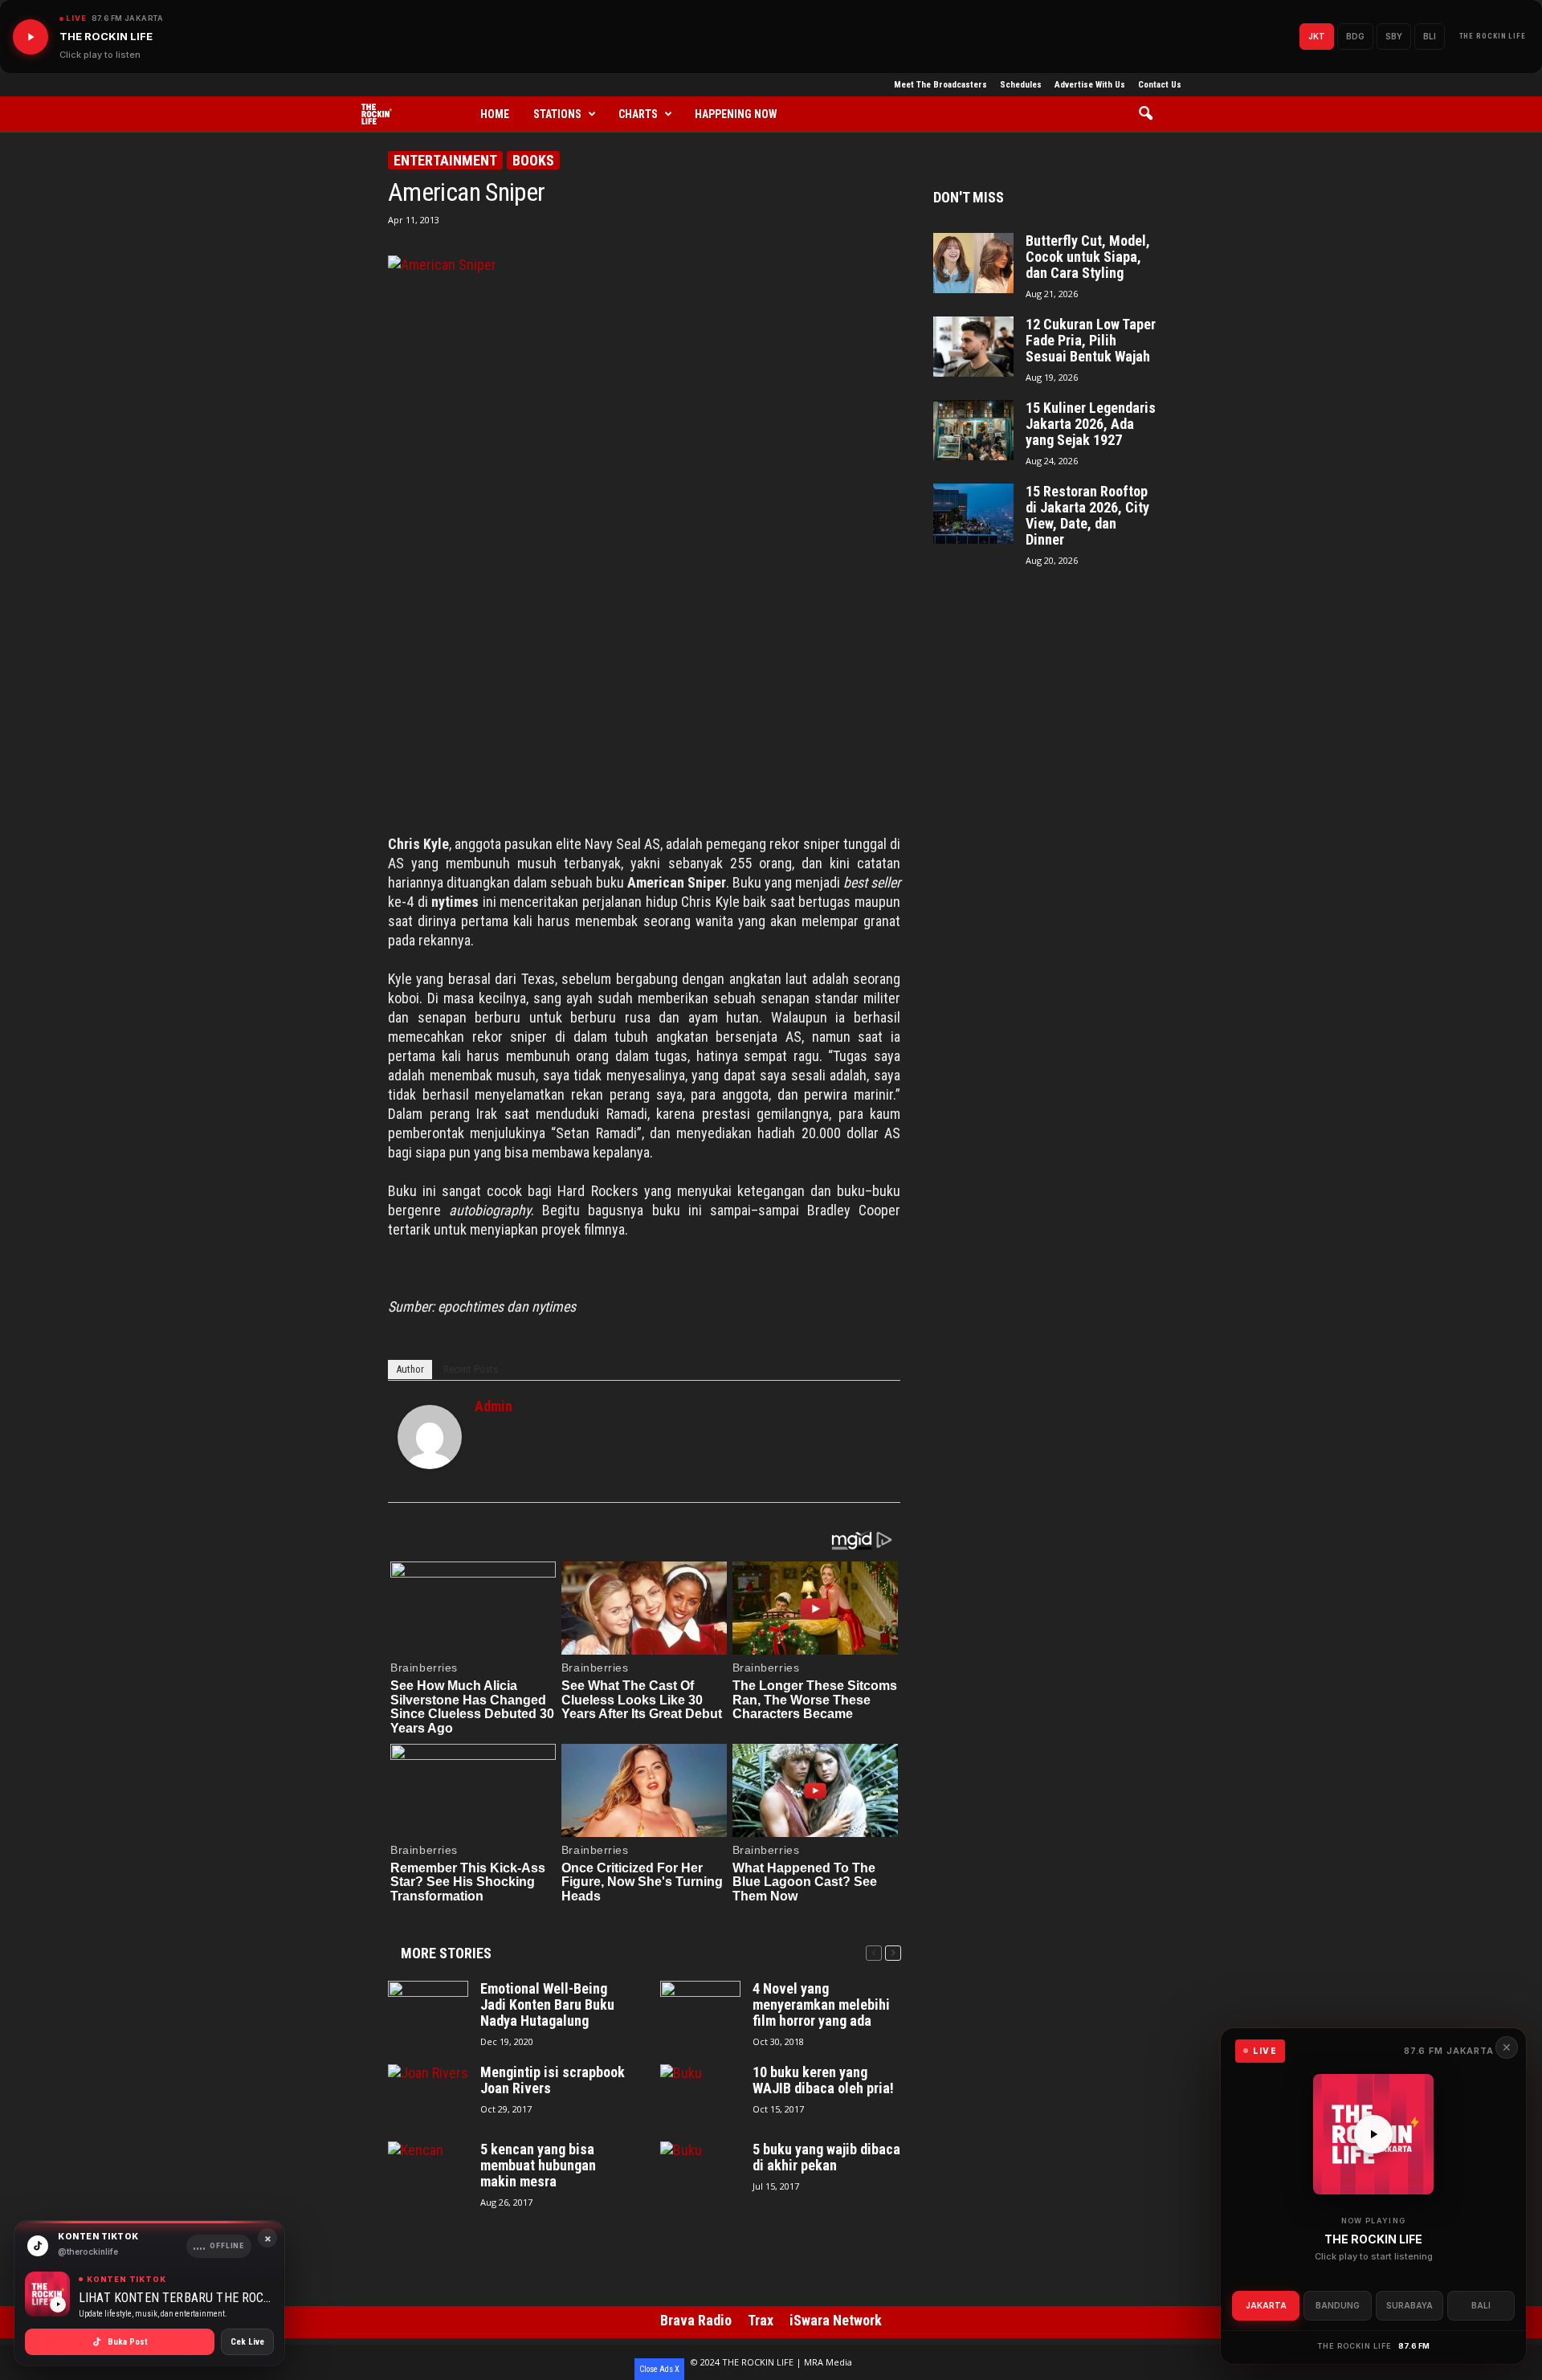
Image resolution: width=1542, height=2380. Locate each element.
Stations (557, 114)
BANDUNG (1338, 2305)
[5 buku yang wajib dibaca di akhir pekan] (700, 2172)
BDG (1355, 36)
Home (495, 114)
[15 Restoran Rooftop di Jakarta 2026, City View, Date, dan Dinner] (973, 514)
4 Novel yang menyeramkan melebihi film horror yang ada (821, 2005)
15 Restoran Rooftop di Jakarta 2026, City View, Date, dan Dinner (1087, 516)
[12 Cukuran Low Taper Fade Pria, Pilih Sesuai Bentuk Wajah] (973, 347)
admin (494, 1406)
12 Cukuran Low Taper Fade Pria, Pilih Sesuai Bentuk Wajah (1091, 341)
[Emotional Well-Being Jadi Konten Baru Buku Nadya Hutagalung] (428, 2011)
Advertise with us (1090, 85)
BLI (1430, 36)
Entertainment (445, 160)
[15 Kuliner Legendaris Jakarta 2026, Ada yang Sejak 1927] (973, 430)
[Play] (31, 37)
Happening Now (736, 114)
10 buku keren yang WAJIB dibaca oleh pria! (823, 2080)
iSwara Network (836, 2320)
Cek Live (247, 2342)
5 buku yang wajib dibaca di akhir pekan (826, 2158)
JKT (1317, 36)
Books (533, 160)
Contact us (1160, 85)
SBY (1394, 36)
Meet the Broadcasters (940, 85)
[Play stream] (1373, 2134)
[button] (1151, 114)
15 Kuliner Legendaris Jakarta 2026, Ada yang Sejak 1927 (1091, 424)
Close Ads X (659, 2369)
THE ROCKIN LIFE (1493, 36)
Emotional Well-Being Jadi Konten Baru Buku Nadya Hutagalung (547, 2005)
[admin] (430, 1437)
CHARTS (638, 114)
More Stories (446, 1953)
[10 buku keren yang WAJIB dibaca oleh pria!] (700, 2094)
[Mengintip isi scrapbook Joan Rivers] (428, 2094)
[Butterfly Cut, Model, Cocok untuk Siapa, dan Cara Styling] (973, 263)
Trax (761, 2320)
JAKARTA (1266, 2305)
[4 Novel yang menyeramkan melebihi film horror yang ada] (700, 2011)
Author (410, 1369)
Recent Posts (471, 1369)
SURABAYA (1409, 2305)
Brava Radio (696, 2320)
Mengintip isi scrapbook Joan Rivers (553, 2080)
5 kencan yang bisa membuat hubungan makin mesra (538, 2166)
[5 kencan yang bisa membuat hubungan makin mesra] (428, 2172)
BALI (1481, 2305)
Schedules (1021, 85)
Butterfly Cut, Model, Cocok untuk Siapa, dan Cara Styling (1088, 257)
